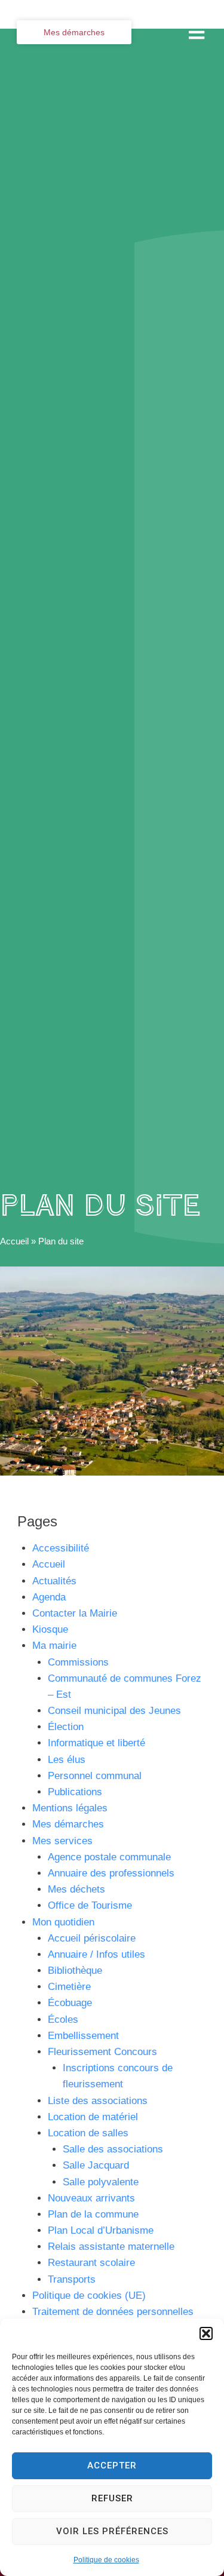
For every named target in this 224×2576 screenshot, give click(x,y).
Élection (66, 1727)
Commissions (78, 1662)
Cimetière (69, 1987)
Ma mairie (54, 1646)
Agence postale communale (109, 1857)
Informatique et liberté (96, 1743)
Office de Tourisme (90, 1905)
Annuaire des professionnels (111, 1873)
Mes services (62, 1841)
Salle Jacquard (96, 2165)
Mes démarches (68, 1824)
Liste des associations (98, 2101)
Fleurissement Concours (102, 2052)
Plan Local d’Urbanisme (101, 2230)
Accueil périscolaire (92, 1938)
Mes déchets (76, 1889)
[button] (206, 2333)
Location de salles (88, 2133)
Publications (75, 1792)
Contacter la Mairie (75, 1613)
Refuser (112, 2498)
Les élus (67, 1760)
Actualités (54, 1581)
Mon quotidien (63, 1922)
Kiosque (50, 1629)
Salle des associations (113, 2149)
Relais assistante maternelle (111, 2247)
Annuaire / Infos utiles (96, 1954)
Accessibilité (61, 1548)
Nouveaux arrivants (91, 2198)
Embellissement (83, 2036)
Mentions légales (70, 1808)
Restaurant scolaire (91, 2263)
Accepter (112, 2465)
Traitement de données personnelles (113, 2312)
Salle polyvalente (101, 2182)
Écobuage (70, 2003)
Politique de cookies (106, 2560)
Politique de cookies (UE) (89, 2296)
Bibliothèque (75, 1971)
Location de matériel (93, 2117)
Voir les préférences (112, 2531)
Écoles (63, 2020)
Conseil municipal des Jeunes (114, 1711)
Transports (72, 2279)
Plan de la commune (93, 2214)
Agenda (49, 1597)
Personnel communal (95, 1776)
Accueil (14, 1241)
